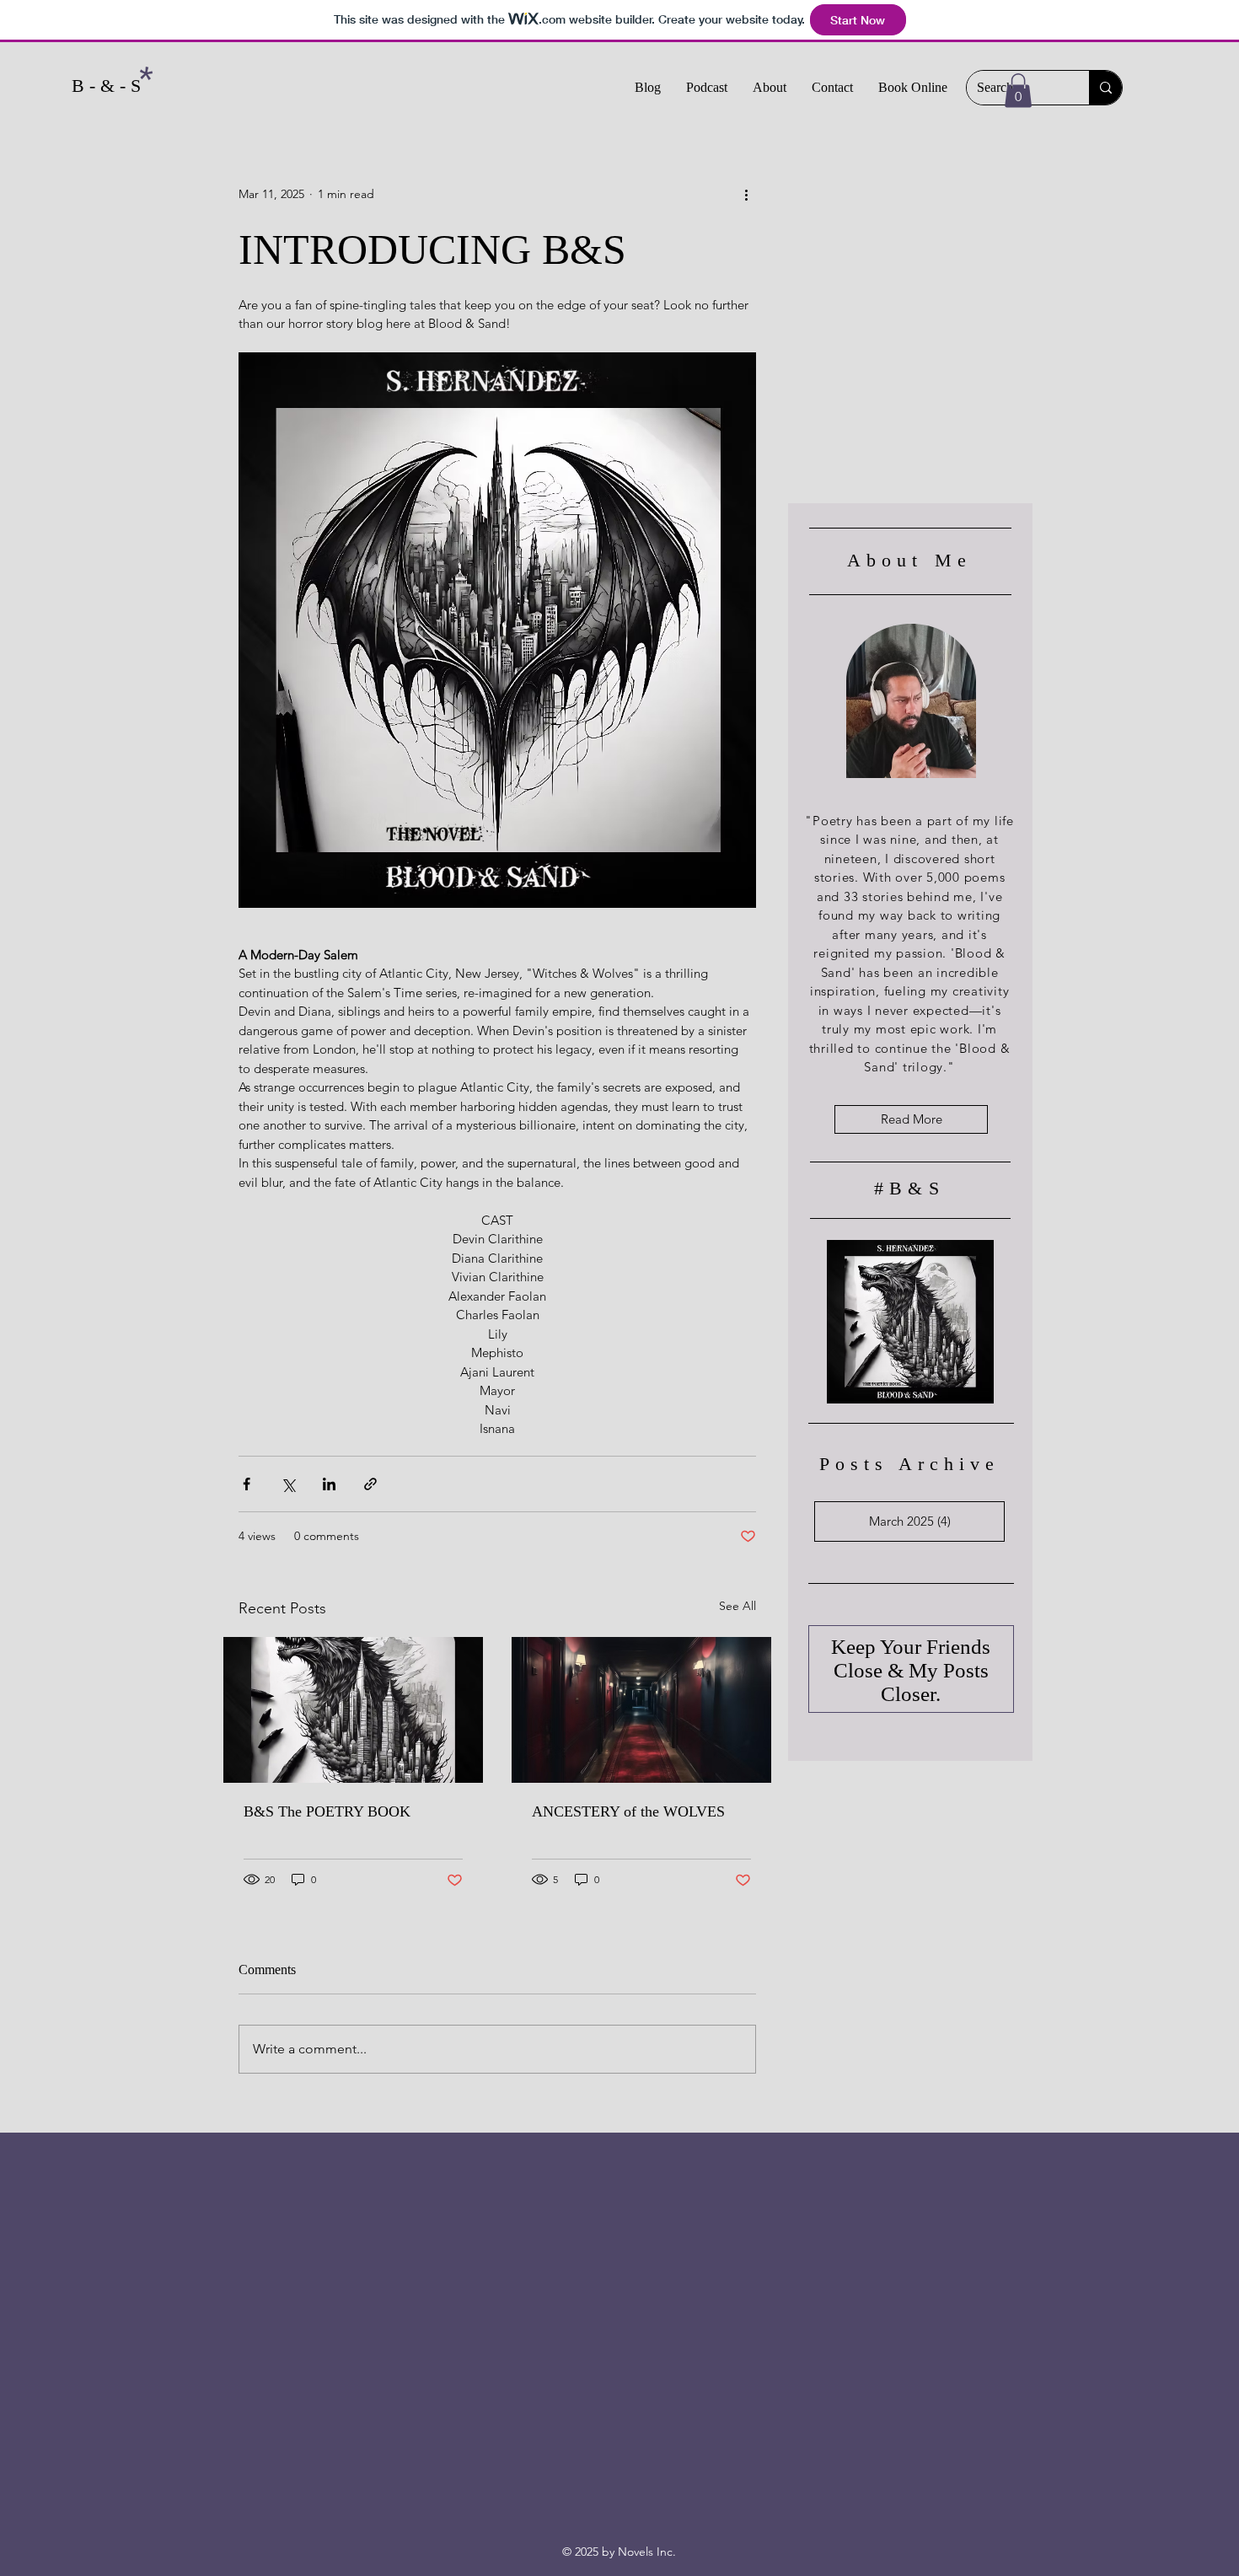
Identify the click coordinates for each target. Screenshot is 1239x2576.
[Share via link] (370, 1484)
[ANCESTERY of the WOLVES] (641, 1710)
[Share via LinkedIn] (329, 1484)
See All (737, 1606)
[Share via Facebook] (247, 1484)
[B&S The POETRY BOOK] (353, 1710)
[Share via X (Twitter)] (288, 1484)
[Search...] (1105, 88)
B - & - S (106, 86)
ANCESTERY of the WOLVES (628, 1811)
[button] (1018, 91)
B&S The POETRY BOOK (327, 1811)
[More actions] (746, 195)
